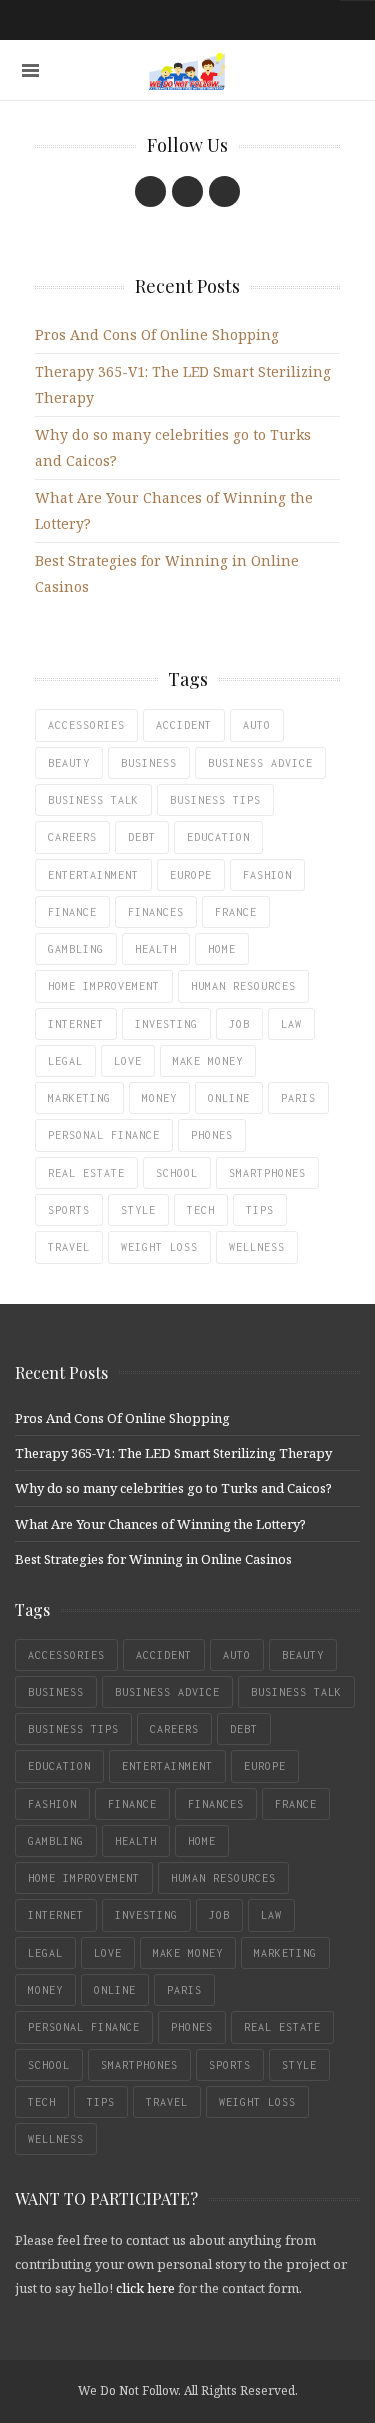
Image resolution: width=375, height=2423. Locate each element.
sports (69, 1210)
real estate (86, 1173)
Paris (298, 1098)
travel (69, 1247)
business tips (215, 800)
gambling (76, 949)
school (177, 1173)
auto (257, 725)
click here (145, 2288)
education (218, 837)
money (159, 1098)
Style (138, 1210)
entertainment (93, 875)
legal (65, 1061)
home (222, 949)
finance (72, 912)
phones (212, 1135)
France (236, 912)
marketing (79, 1098)
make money (208, 1061)
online (229, 1098)
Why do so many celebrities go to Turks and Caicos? (173, 1488)
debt (142, 837)
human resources (243, 986)
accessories (86, 725)
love (128, 1061)
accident (184, 725)
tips (260, 1210)
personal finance (104, 1135)
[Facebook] (150, 191)
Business (149, 763)
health (156, 949)
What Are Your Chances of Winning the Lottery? (160, 1524)
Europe (191, 875)
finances (156, 912)
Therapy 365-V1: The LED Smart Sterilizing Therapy (173, 1453)
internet (76, 1024)
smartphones (267, 1173)
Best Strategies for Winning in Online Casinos (153, 1559)
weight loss (159, 1247)
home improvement (104, 986)
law (291, 1024)
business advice (260, 763)
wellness (257, 1247)
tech (201, 1210)
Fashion (267, 875)
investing (166, 1024)
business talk (93, 800)
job (239, 1024)
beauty (69, 763)
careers (72, 837)
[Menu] (30, 70)
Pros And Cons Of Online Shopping (157, 334)
